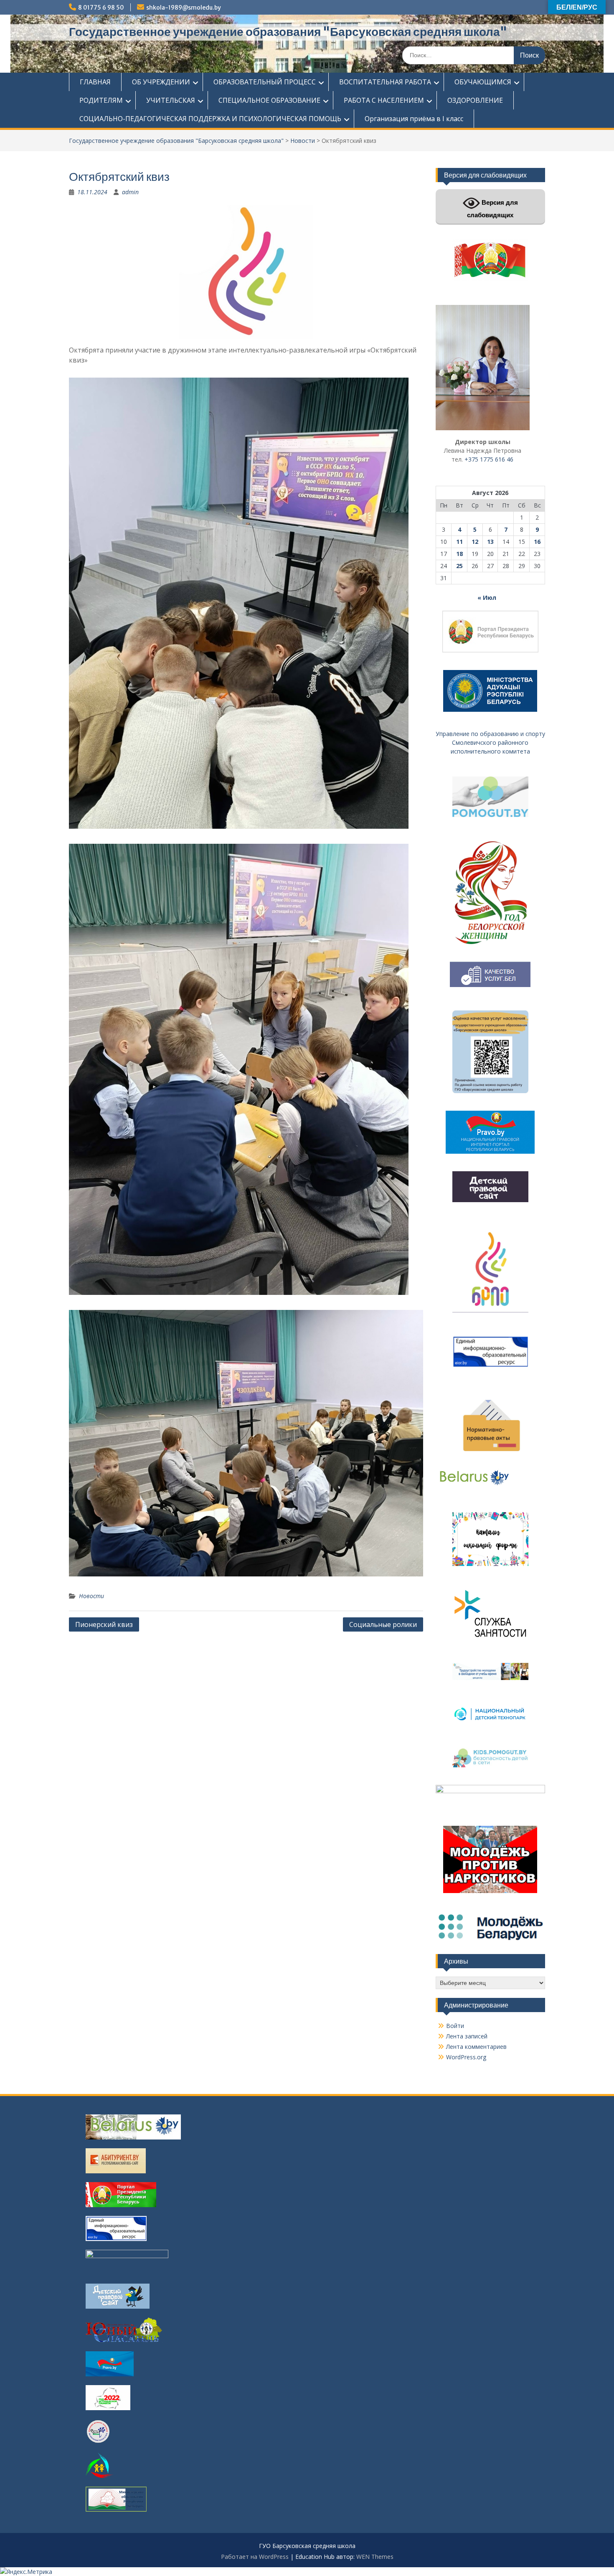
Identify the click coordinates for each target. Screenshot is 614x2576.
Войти (455, 2026)
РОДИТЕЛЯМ (101, 100)
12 (475, 542)
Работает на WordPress (255, 2557)
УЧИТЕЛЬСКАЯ (171, 100)
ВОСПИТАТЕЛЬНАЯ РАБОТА (385, 82)
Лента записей (467, 2036)
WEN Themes (375, 2557)
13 (490, 542)
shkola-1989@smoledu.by (184, 8)
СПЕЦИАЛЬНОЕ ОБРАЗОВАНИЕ (269, 100)
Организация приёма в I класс (414, 119)
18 (459, 554)
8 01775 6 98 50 (101, 8)
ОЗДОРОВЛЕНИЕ (475, 100)
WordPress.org (466, 2057)
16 (537, 542)
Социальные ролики (383, 1624)
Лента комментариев (476, 2047)
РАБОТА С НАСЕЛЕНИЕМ (384, 100)
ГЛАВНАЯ (95, 82)
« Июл (487, 598)
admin (130, 192)
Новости (303, 141)
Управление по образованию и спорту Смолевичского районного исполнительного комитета (490, 742)
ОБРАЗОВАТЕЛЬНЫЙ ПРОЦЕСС (265, 82)
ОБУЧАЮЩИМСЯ (483, 82)
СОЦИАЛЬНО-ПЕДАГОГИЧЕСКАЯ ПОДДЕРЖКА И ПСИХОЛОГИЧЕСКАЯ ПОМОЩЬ (210, 119)
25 (459, 566)
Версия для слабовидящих (492, 209)
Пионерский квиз (104, 1624)
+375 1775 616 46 (489, 459)
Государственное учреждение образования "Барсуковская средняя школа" (288, 32)
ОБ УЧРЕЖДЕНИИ (161, 82)
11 (459, 542)
